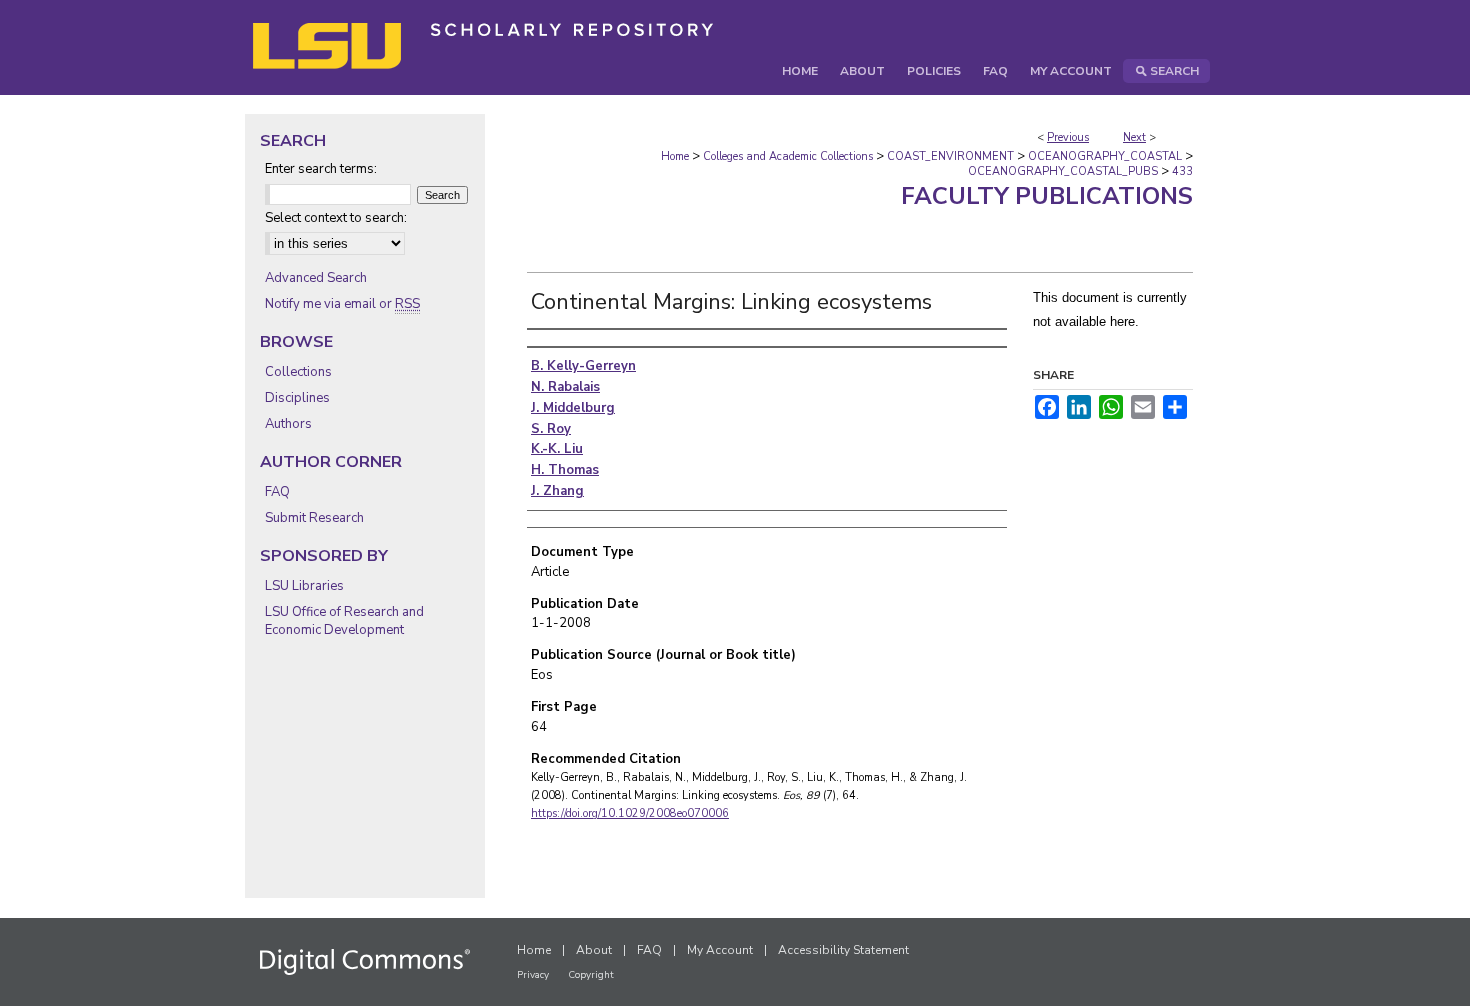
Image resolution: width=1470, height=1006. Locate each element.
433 (1182, 171)
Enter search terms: (321, 169)
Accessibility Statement (843, 950)
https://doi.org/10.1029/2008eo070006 (630, 813)
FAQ (277, 492)
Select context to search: (336, 218)
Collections (298, 372)
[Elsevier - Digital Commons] (365, 962)
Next (1134, 137)
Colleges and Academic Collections (788, 156)
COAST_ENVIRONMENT (950, 156)
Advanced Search (316, 278)
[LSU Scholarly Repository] (735, 47)
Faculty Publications (1047, 196)
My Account (720, 950)
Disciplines (297, 398)
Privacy (533, 975)
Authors (288, 424)
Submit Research (314, 518)
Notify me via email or (342, 304)
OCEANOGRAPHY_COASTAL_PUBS (1063, 171)
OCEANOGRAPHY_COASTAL (1105, 156)
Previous (1068, 137)
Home (675, 156)
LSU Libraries (304, 586)
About (594, 950)
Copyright (591, 975)
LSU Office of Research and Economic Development (344, 621)
